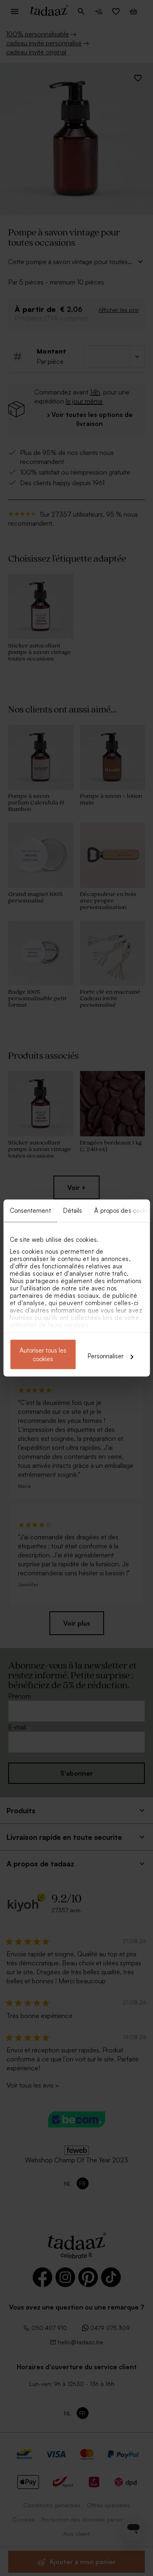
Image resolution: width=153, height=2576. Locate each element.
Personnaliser (106, 1356)
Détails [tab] (72, 1211)
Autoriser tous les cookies (43, 1355)
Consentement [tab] (30, 1211)
